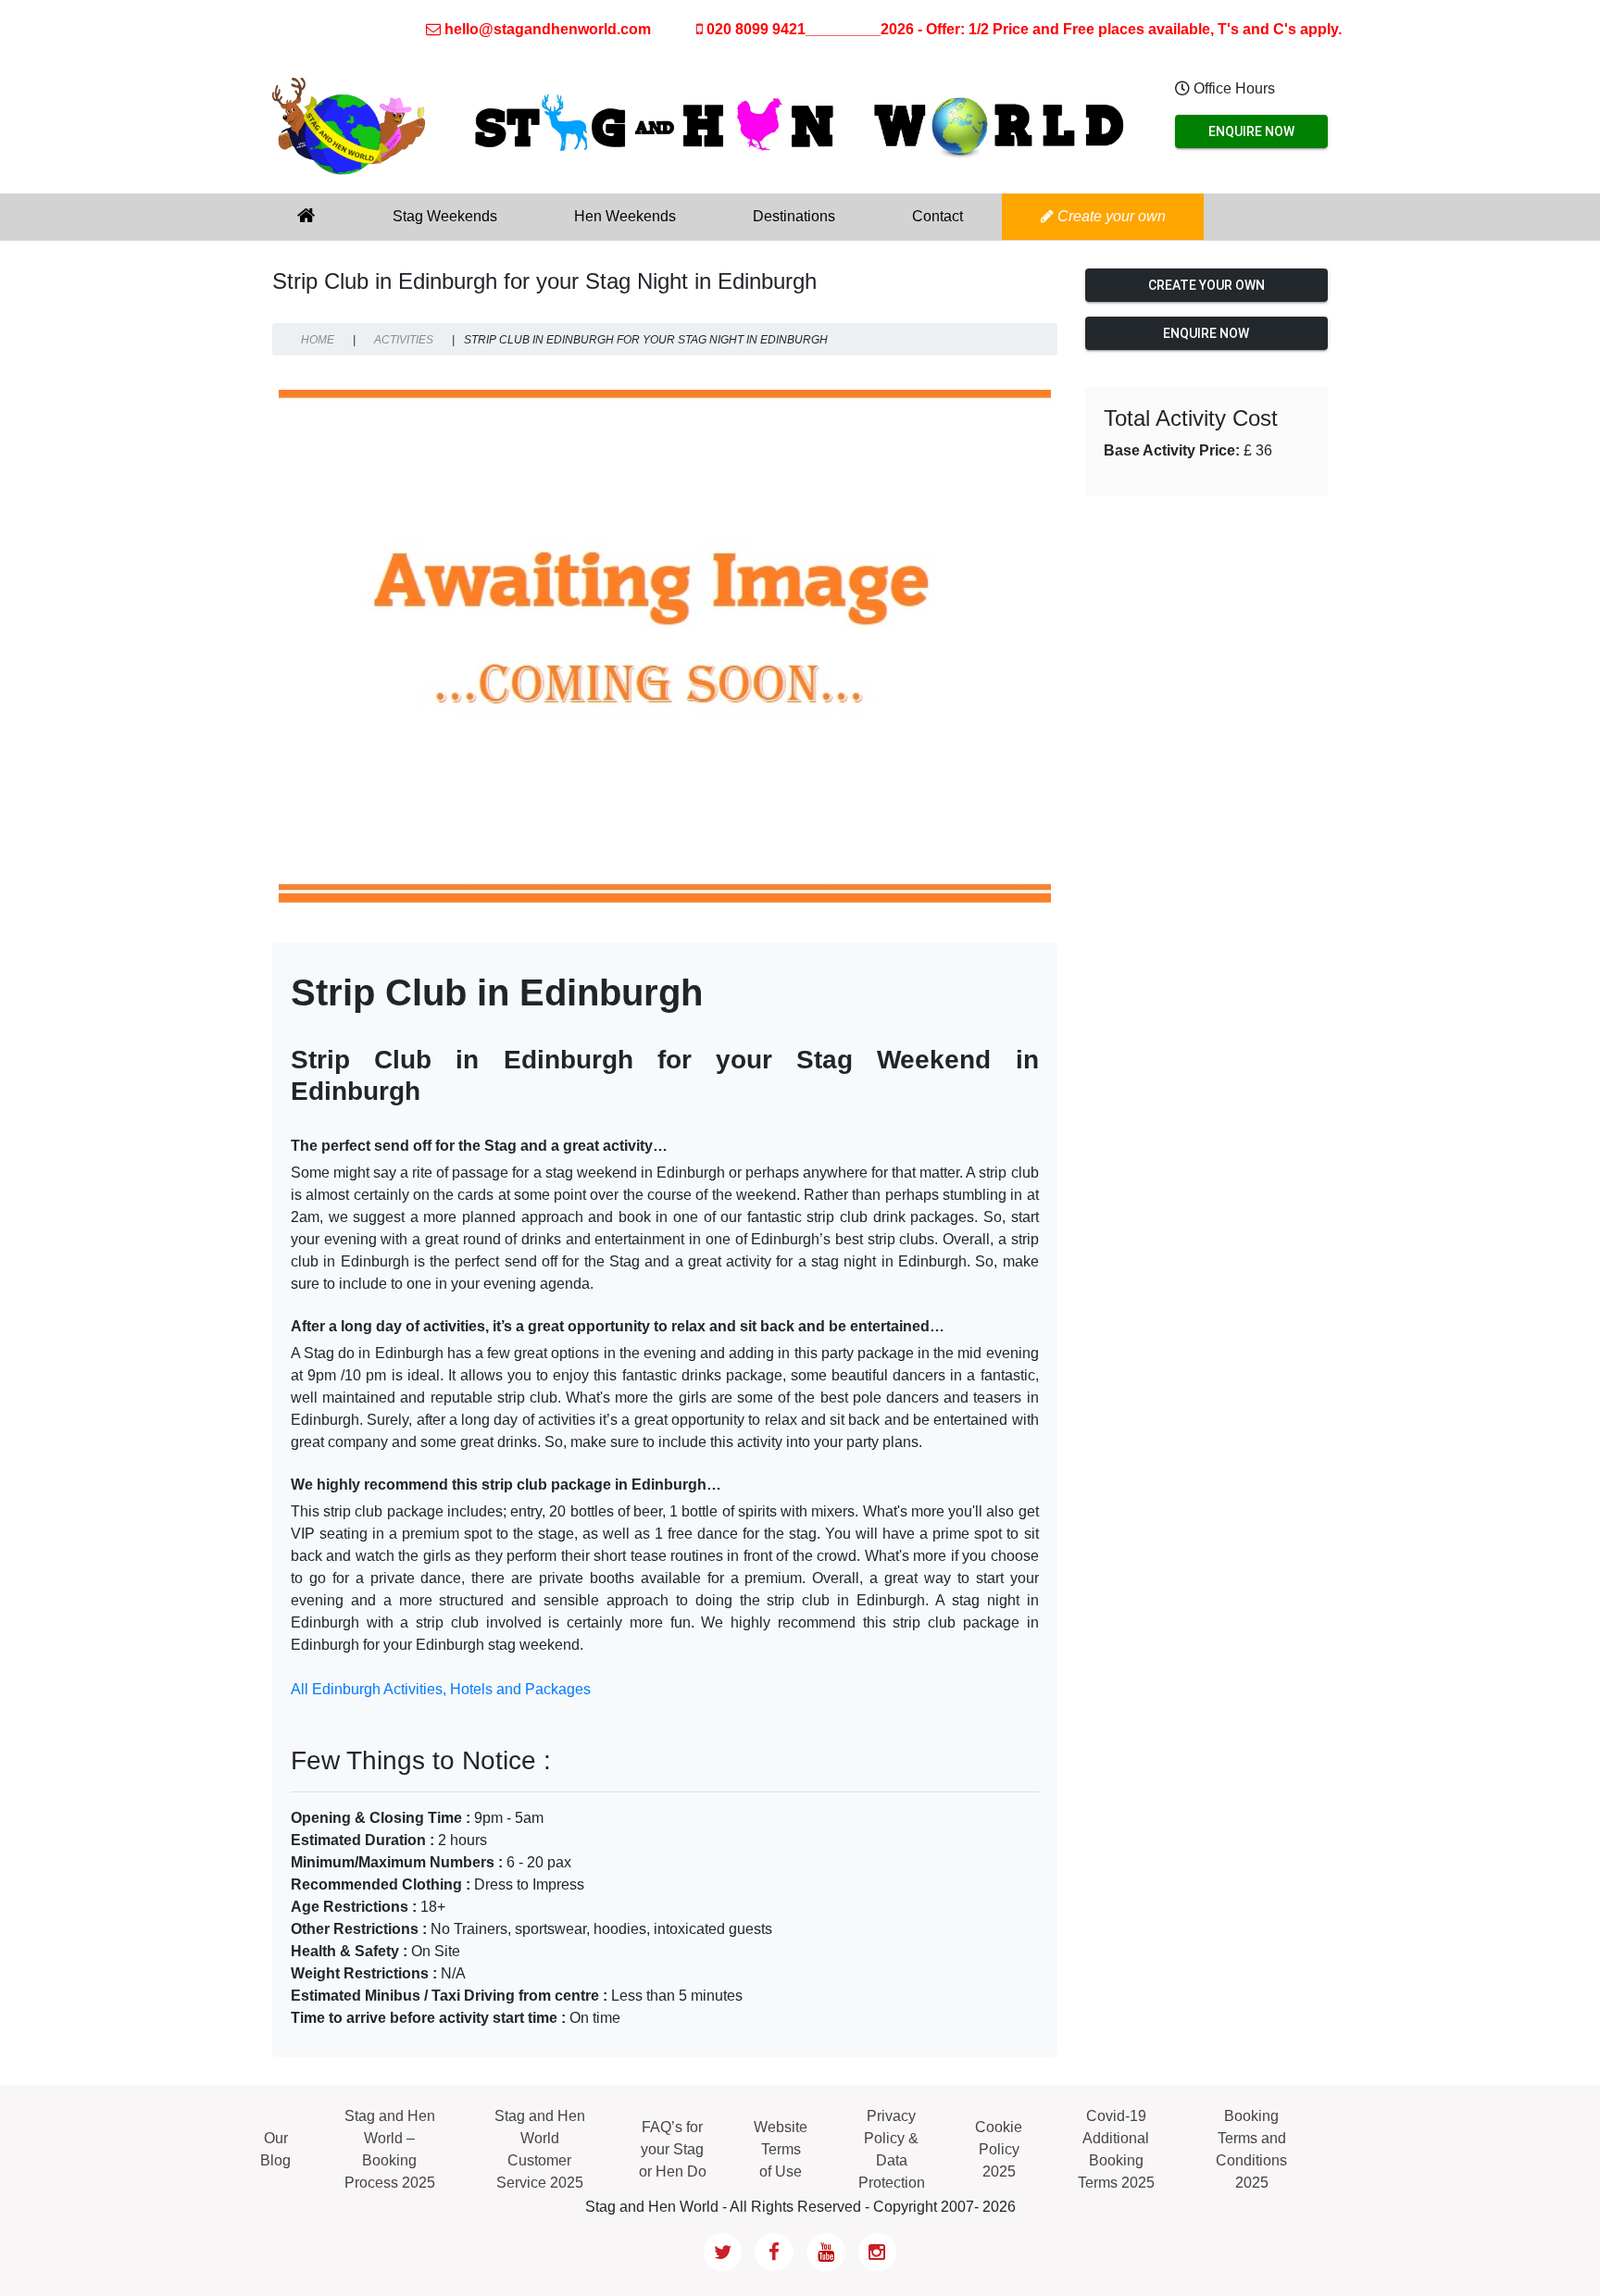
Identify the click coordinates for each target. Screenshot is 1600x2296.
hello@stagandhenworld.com (548, 29)
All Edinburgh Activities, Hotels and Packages (441, 1689)
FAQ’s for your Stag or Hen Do (673, 2149)
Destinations (794, 216)
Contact (937, 216)
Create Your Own (1206, 285)
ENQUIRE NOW (1251, 131)
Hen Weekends (625, 216)
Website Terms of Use (781, 2149)
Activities (404, 340)
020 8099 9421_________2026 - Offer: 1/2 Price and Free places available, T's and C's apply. (1022, 29)
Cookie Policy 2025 (999, 2149)
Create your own (1110, 216)
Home (318, 340)
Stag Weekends (445, 216)
